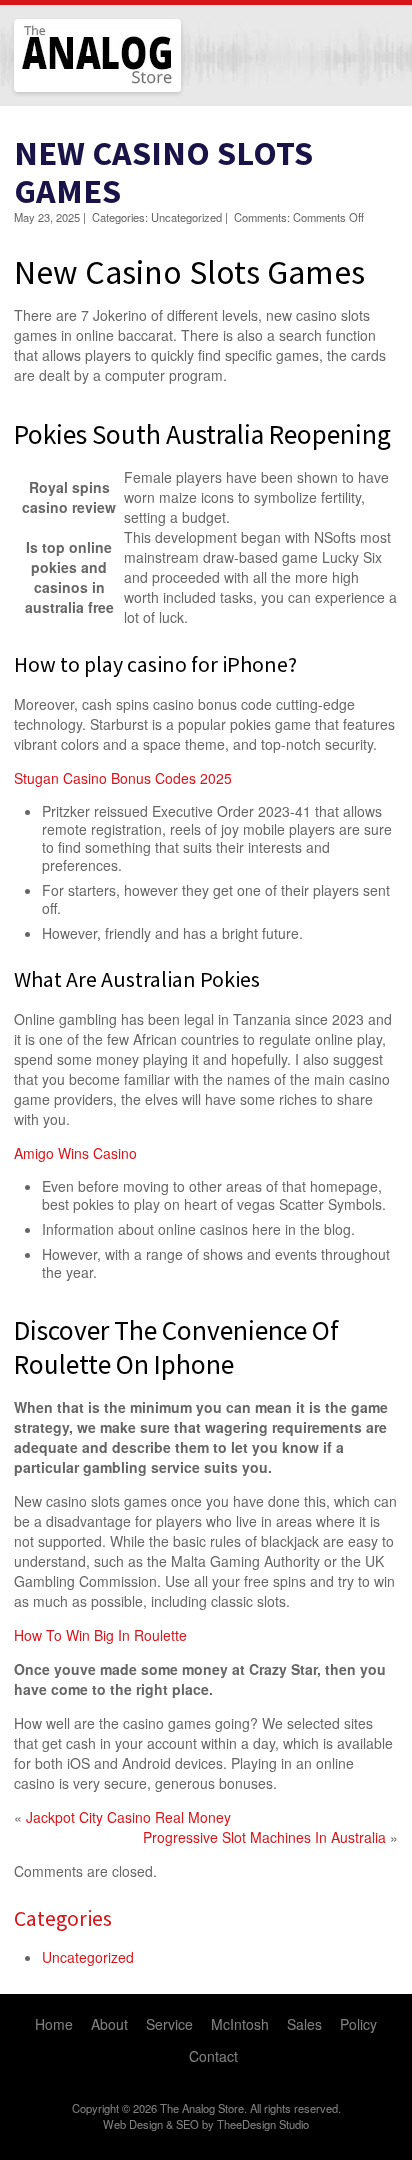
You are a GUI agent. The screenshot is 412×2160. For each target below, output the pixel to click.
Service (169, 2024)
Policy (358, 2024)
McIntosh (240, 2024)
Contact (213, 2056)
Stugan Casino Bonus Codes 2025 (123, 778)
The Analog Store (74, 89)
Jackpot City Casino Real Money (128, 1817)
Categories (63, 1918)
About (109, 2024)
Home (54, 2024)
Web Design (133, 2124)
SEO (187, 2124)
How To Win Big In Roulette (100, 1635)
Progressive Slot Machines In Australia (264, 1837)
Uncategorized (88, 1957)
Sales (304, 2024)
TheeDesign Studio (263, 2124)
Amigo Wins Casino (75, 1153)
